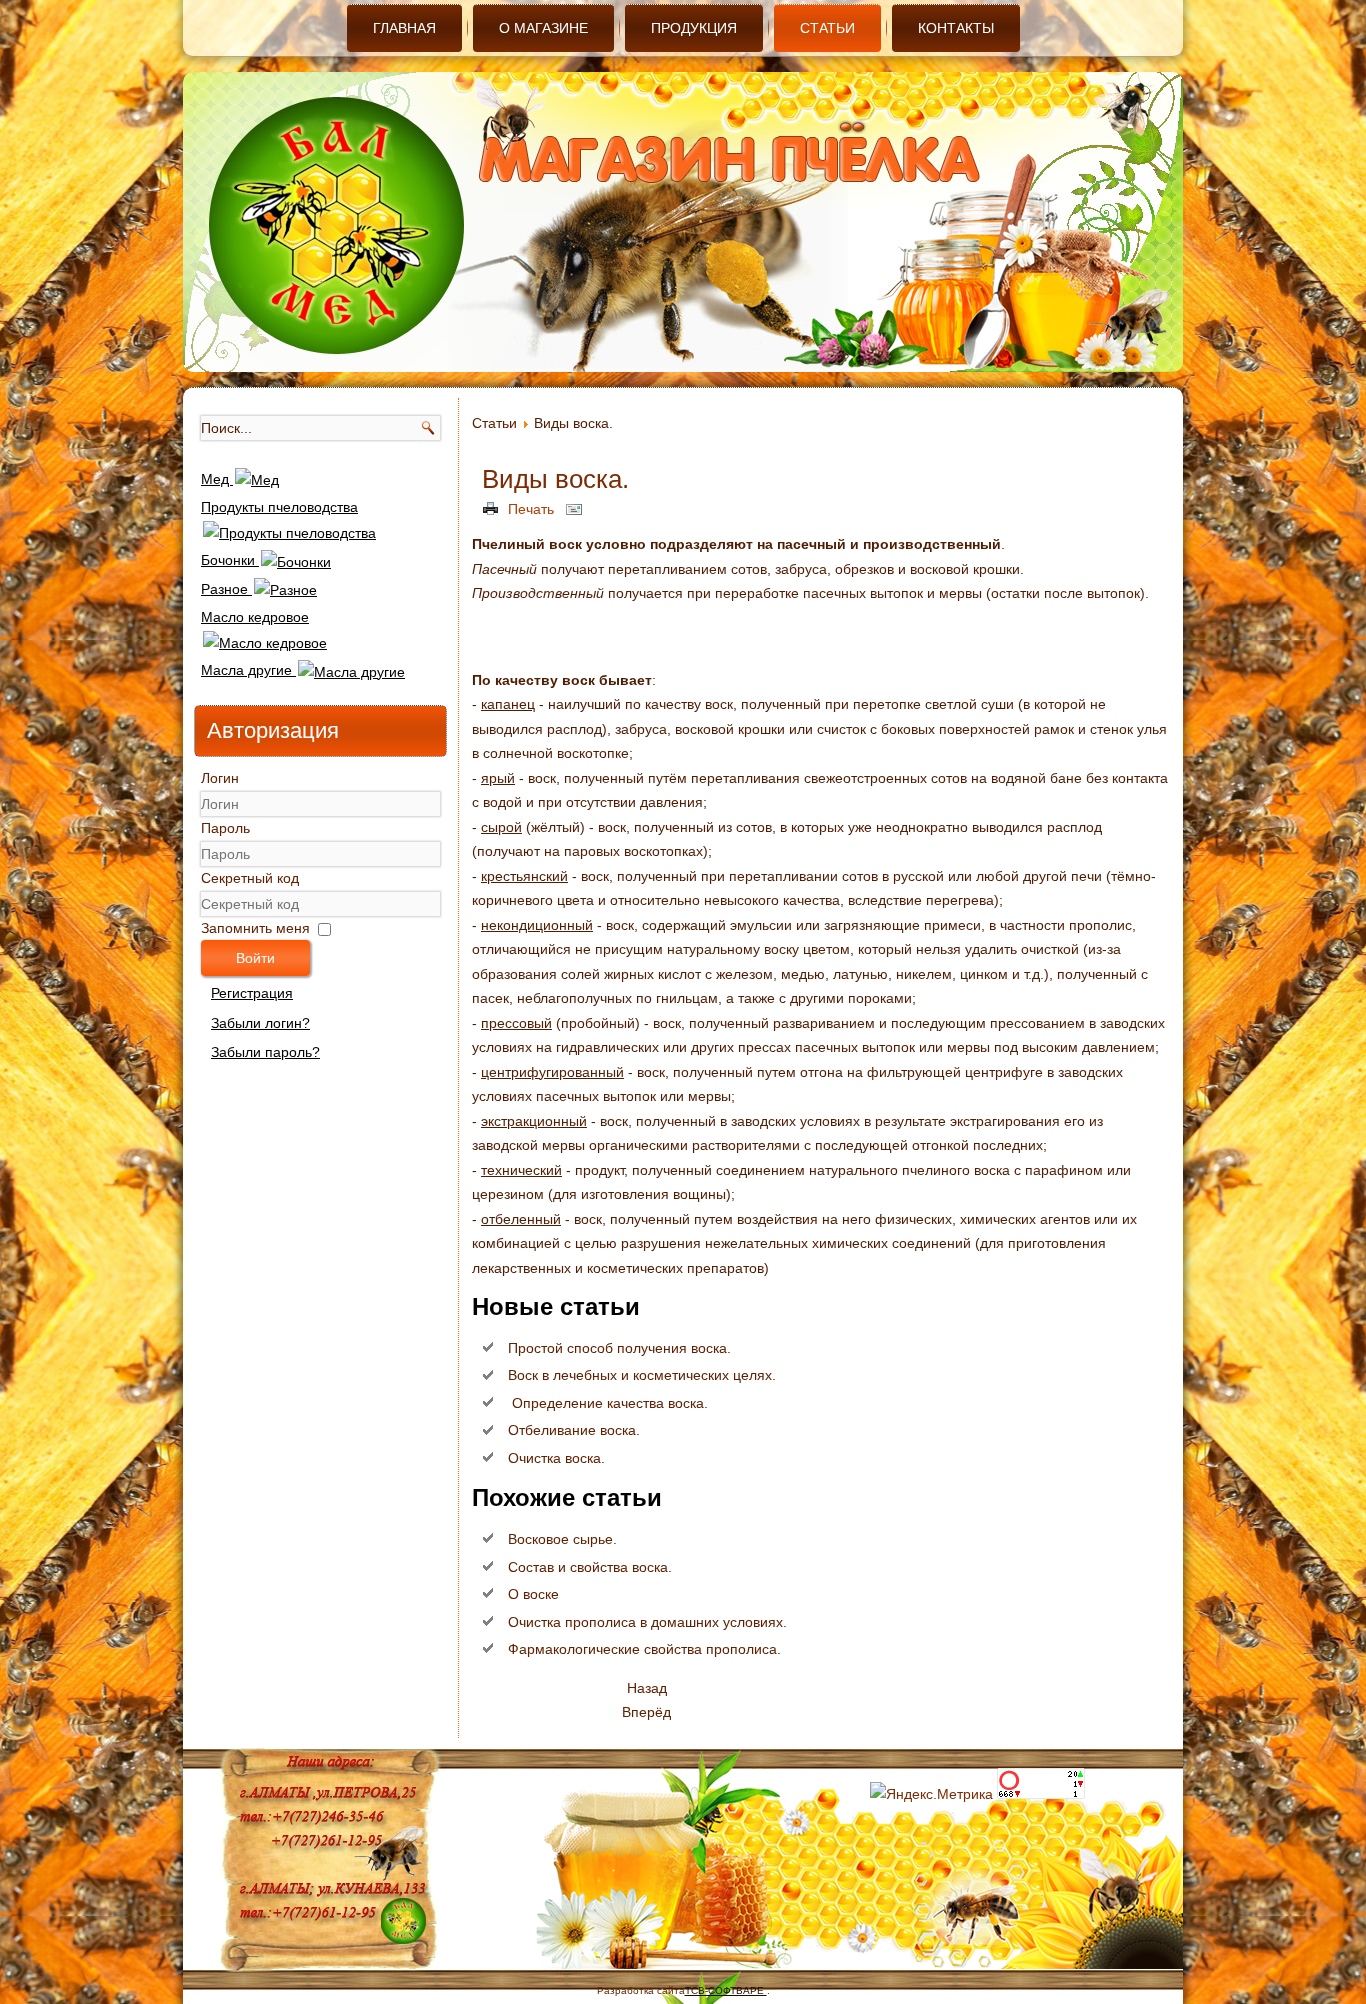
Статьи (827, 28)
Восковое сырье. (562, 1539)
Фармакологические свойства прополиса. (644, 1649)
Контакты (956, 28)
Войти (255, 958)
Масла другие (248, 670)
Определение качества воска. (608, 1403)
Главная (404, 28)
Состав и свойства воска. (590, 1567)
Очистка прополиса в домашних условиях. (647, 1622)
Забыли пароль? (265, 1052)
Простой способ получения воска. (619, 1348)
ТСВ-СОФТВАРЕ (726, 1990)
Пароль (225, 828)
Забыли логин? (260, 1023)
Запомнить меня (255, 928)
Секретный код (250, 878)
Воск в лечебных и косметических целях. (642, 1375)
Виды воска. (555, 479)
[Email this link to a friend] (577, 509)
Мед (217, 479)
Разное (226, 589)
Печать (531, 509)
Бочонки (230, 560)
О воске (533, 1594)
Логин (220, 778)
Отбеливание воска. (574, 1430)
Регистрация (252, 993)
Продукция (694, 28)
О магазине (543, 28)
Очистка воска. (556, 1458)
